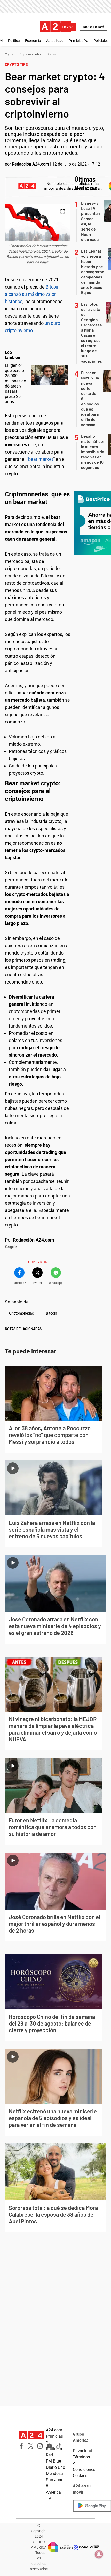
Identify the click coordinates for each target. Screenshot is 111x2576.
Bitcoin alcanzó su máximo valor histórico (32, 294)
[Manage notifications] (99, 2554)
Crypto (10, 54)
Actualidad (55, 41)
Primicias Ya (78, 41)
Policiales (101, 41)
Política (14, 41)
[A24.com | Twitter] (31, 2446)
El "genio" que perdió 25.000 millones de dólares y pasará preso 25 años (15, 383)
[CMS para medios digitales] (86, 2547)
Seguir (11, 1247)
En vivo (68, 27)
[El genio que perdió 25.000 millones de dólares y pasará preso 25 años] (50, 375)
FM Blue (53, 2461)
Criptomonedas (30, 54)
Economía (33, 41)
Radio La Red (93, 27)
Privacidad (82, 2451)
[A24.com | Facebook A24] (21, 2446)
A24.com (54, 2430)
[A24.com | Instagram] (40, 2446)
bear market (41, 459)
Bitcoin (51, 54)
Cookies (80, 2476)
